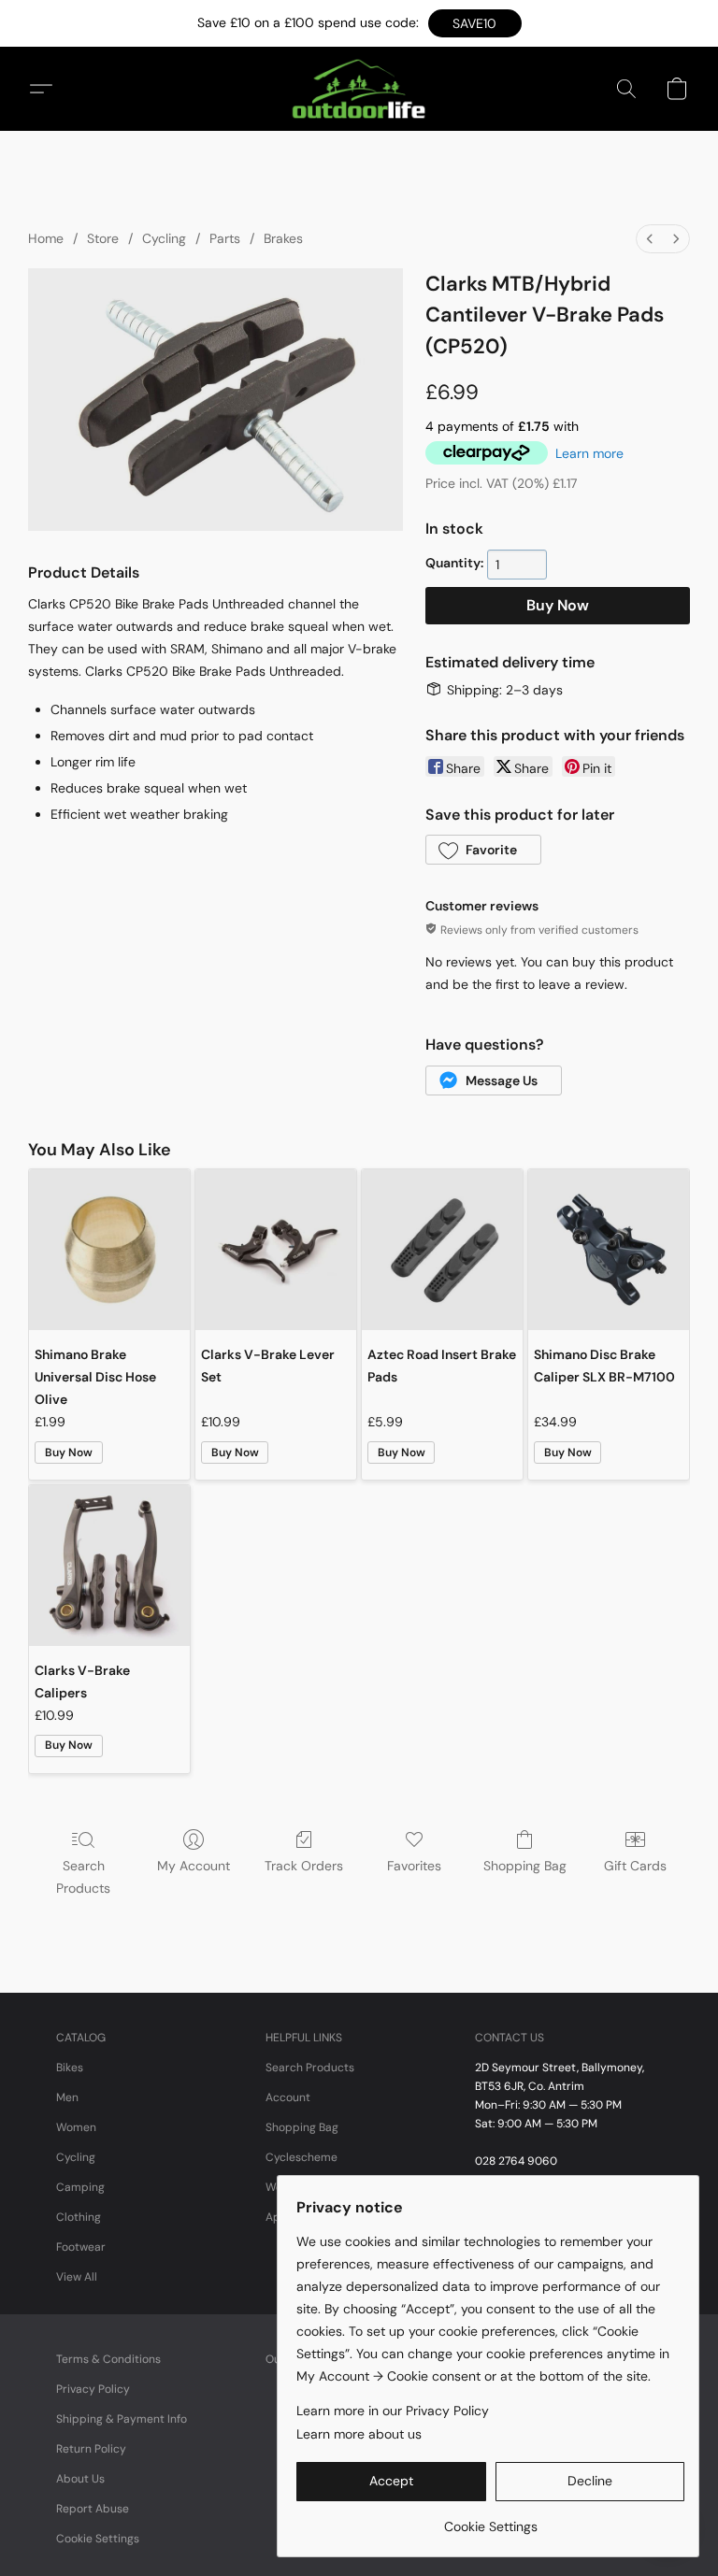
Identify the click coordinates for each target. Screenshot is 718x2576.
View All (77, 2277)
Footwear (81, 2247)
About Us (80, 2479)
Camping (80, 2187)
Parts (225, 238)
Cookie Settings (98, 2539)
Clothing (79, 2217)
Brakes (283, 238)
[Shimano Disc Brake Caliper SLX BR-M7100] (609, 1250)
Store (103, 238)
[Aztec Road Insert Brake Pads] (442, 1250)
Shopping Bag (525, 1866)
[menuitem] (650, 239)
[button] (475, 23)
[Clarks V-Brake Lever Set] (276, 1250)
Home (46, 238)
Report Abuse (93, 2509)
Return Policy (91, 2449)
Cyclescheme (302, 2157)
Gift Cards (635, 1866)
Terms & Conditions (108, 2359)
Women (76, 2127)
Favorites (414, 1866)
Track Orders (304, 1866)
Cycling (164, 238)
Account (288, 2097)
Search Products (83, 1877)
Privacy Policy (93, 2389)
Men (67, 2097)
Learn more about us (359, 2434)
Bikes (70, 2068)
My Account (194, 1866)
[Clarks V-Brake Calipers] (109, 1566)
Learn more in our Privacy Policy (393, 2411)
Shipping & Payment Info (122, 2419)
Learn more (589, 453)
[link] (490, 2519)
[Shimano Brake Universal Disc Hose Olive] (109, 1250)
